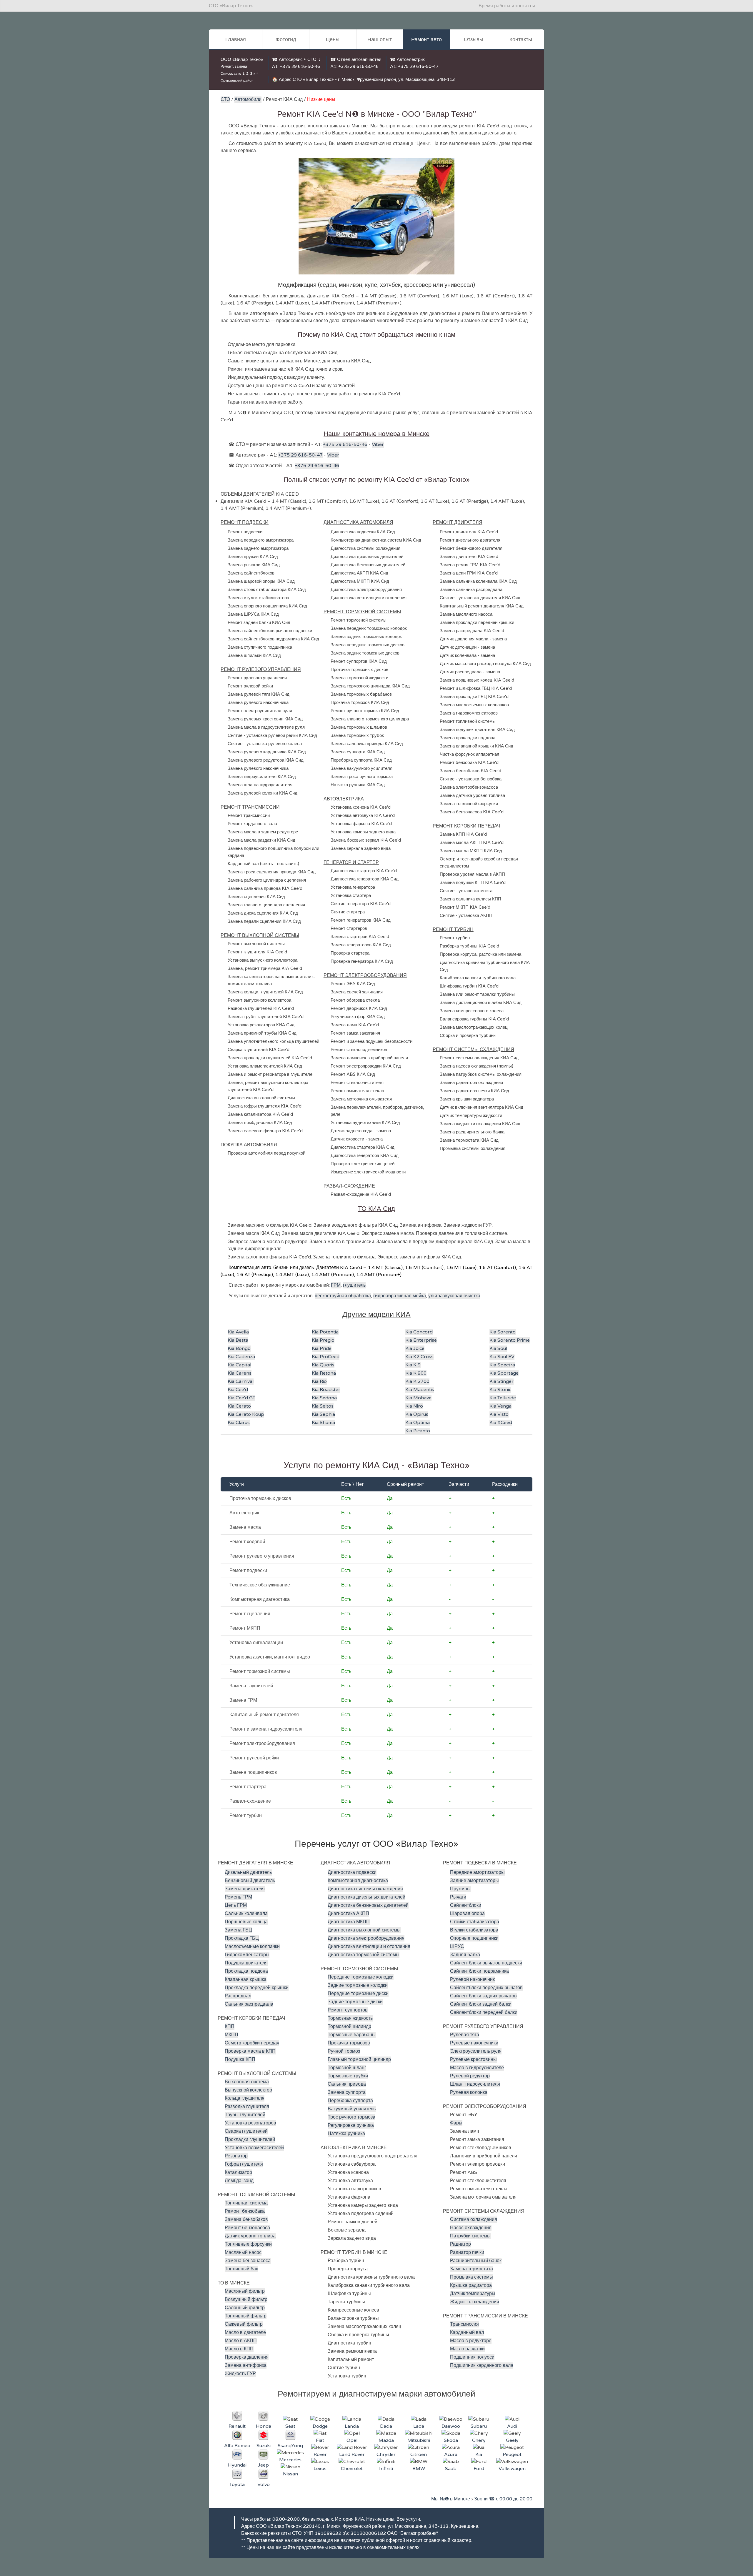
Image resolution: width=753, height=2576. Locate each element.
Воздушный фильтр (246, 2299)
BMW (419, 2469)
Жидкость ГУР (240, 2374)
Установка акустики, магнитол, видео (270, 1657)
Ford (479, 2469)
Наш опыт (380, 39)
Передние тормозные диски (358, 1994)
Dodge (320, 2426)
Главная (236, 39)
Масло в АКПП (241, 2341)
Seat (290, 2426)
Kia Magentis (420, 1390)
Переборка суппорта (350, 2101)
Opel (352, 2440)
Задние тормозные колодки (358, 1985)
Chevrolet (352, 2469)
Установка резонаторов (250, 2123)
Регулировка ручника (351, 2125)
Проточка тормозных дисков (260, 1498)
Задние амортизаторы (474, 1881)
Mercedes (290, 2460)
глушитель (354, 1285)
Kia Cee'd (238, 1390)
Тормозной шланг (347, 2068)
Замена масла (245, 1527)
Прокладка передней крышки (257, 1988)
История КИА (350, 2519)
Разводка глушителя (247, 2107)
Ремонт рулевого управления (262, 1556)
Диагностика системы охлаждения (365, 1889)
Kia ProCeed (326, 1357)
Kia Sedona (324, 1398)
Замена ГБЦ (238, 1930)
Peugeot (512, 2455)
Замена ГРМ (243, 1700)
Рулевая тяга (465, 2035)
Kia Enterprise (421, 1340)
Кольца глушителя (245, 2098)
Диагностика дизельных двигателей (366, 1897)
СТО (225, 99)
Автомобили (248, 99)
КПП (230, 2027)
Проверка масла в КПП (250, 2051)
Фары (456, 2123)
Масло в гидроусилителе (477, 2068)
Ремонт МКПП (245, 1628)
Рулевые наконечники (474, 2043)
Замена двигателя (245, 1889)
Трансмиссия (464, 2324)
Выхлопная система (247, 2082)
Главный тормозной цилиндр (359, 2059)
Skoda (451, 2440)
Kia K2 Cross (419, 1357)
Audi (512, 2426)
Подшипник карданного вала (482, 2365)
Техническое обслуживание (260, 1585)
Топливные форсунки (248, 2244)
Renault (237, 2426)
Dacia (386, 2426)
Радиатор (460, 2244)
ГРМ (336, 1285)
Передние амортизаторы (477, 1872)
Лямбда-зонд (239, 2181)
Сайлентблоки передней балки (484, 2012)
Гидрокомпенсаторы (247, 1955)
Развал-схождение (250, 1801)
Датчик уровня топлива (250, 2236)
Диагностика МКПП (349, 1922)
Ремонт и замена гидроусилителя (266, 1729)
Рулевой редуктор (470, 2076)
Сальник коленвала (246, 1914)
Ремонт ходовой (247, 1542)
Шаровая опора (467, 1914)
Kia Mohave (418, 1398)
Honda (264, 2426)
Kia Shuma (323, 1423)
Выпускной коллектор (248, 2090)
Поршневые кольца (246, 1922)
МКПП (231, 2035)
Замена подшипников (253, 1772)
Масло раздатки (467, 2349)
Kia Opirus (417, 1414)
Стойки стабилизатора (475, 1922)
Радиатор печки (467, 2252)
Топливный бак (241, 2269)
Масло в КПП (239, 2349)
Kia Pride (322, 1348)
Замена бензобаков (246, 2219)
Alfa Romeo (237, 2446)
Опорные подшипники (474, 1938)
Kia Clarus (239, 1423)
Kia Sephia (323, 1414)
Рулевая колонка (469, 2092)
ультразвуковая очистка (454, 1296)
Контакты (521, 39)
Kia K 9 (413, 1365)
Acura (451, 2455)
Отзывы (474, 39)
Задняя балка (465, 1955)
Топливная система (246, 2203)
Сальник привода (347, 2084)
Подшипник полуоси (472, 2357)
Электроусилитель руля (476, 2051)
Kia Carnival (241, 1381)
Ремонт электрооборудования (262, 1744)
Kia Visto (499, 1414)
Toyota (237, 2485)
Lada (419, 2426)
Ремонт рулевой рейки (254, 1758)
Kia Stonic (500, 1390)
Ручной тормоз (344, 2051)
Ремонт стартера (248, 1787)
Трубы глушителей (245, 2115)
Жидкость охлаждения (475, 2302)
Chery (479, 2440)
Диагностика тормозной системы (364, 1955)
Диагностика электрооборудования (366, 1938)
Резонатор (236, 2156)
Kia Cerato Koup (246, 1414)
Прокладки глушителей (250, 2139)
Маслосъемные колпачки (252, 1946)
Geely (512, 2440)
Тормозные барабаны (352, 2035)
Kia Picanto (418, 1431)
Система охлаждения (474, 2219)
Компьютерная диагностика (260, 1599)
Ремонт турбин (246, 1816)
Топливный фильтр (246, 2316)
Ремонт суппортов (348, 2010)
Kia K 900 (416, 1373)
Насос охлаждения (471, 2228)
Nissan (290, 2474)
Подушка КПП (240, 2059)
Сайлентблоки (466, 1905)
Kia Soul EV (502, 1357)
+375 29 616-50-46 (300, 66)
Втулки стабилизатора (474, 1930)
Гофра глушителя (244, 2164)
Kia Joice (415, 1348)
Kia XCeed (501, 1423)
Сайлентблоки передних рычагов (486, 1988)
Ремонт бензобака (245, 2211)
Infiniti (386, 2469)
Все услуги (408, 2519)
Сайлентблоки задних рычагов (483, 1996)
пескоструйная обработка (343, 1296)
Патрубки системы (470, 2236)
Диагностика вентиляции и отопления (369, 1946)
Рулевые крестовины (473, 2059)
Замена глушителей (251, 1686)
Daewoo (451, 2426)
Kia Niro (414, 1406)
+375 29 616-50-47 (418, 66)
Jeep (263, 2465)
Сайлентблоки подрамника (479, 1971)
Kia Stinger (502, 1381)
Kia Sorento (503, 1332)
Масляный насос (243, 2252)
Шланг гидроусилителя (475, 2084)
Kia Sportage (504, 1373)
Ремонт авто (427, 39)
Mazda (386, 2440)
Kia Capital (239, 1365)
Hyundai (237, 2465)
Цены (333, 39)
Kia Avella (238, 1332)
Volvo (264, 2485)
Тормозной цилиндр (349, 2027)
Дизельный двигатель (248, 1872)
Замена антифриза (246, 2365)
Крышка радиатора (471, 2285)
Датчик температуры (473, 2294)
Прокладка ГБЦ (242, 1938)
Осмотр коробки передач (252, 2043)
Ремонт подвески (248, 1571)
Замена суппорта (347, 2092)
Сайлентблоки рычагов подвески (486, 1963)
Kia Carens (240, 1373)
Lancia (352, 2426)
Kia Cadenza (241, 1357)
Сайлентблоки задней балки (481, 2004)
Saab (451, 2469)
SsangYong (290, 2446)
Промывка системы (472, 2277)
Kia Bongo (239, 1348)
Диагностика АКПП (348, 1914)
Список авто (231, 74)
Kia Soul (498, 1348)
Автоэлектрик (244, 1513)
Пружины (460, 1889)
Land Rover (352, 2455)
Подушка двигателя (246, 1963)
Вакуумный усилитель (352, 2109)
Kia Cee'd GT (241, 1398)
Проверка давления (247, 2357)
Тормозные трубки (348, 2076)
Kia (479, 2455)
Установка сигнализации (256, 1643)
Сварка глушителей (246, 2131)
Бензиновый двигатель (250, 1881)
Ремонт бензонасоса (247, 2228)
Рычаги (458, 1897)
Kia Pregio (323, 1340)
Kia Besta (238, 1340)
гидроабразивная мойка (400, 1296)
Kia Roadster (326, 1390)
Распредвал (238, 1996)
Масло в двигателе (245, 2332)
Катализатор (238, 2172)
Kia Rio (319, 1381)
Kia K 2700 (417, 1381)
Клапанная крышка (246, 1979)
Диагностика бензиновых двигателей (368, 1905)
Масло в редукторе (471, 2341)
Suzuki (264, 2446)
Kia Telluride (503, 1398)
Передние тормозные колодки (361, 1977)
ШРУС (457, 1946)
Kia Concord (419, 1332)
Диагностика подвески (352, 1872)
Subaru (479, 2426)
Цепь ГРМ (236, 1905)
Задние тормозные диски (355, 2002)
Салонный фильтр (245, 2308)
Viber (378, 444)
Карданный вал (467, 2332)
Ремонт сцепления (250, 1614)
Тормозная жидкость (350, 2018)
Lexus (320, 2469)
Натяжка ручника (346, 2134)
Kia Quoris (323, 1365)
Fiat (320, 2440)
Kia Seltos (323, 1406)
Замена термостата (472, 2269)
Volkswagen (512, 2469)
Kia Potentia (325, 1332)
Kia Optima (418, 1423)
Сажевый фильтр (244, 2324)
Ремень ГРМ (238, 1897)
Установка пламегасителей (254, 2148)
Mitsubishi (419, 2440)
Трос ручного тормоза (351, 2117)
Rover (320, 2455)
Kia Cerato (239, 1406)
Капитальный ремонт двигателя (264, 1715)
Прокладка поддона (246, 1971)
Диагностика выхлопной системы (364, 1930)
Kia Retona (324, 1373)
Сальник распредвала (249, 2004)
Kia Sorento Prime (510, 1340)
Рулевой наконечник (472, 1979)
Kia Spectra (502, 1365)
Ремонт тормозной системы (260, 1671)
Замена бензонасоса (248, 2261)
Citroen (419, 2455)
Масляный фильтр (245, 2291)
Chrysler (386, 2455)
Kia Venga (500, 1406)
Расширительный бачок (476, 2261)
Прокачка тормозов (349, 2043)
